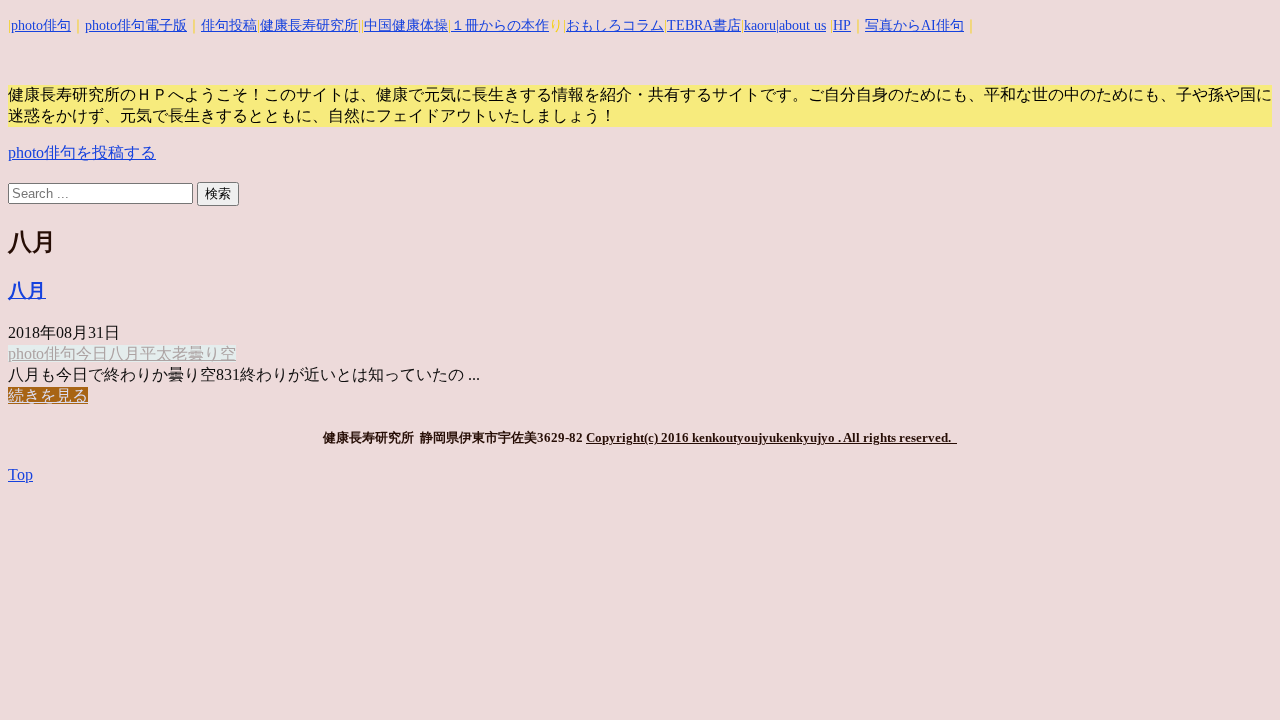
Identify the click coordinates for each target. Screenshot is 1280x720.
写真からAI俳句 (914, 25)
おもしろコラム (615, 25)
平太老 (164, 353)
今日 (92, 353)
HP (842, 25)
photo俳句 (41, 25)
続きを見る (48, 395)
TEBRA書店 (704, 25)
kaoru (760, 25)
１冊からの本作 (500, 25)
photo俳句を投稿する (82, 152)
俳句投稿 (229, 25)
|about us (801, 25)
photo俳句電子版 (136, 25)
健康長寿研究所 (309, 25)
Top (20, 474)
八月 (27, 290)
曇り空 (212, 353)
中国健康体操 (406, 25)
